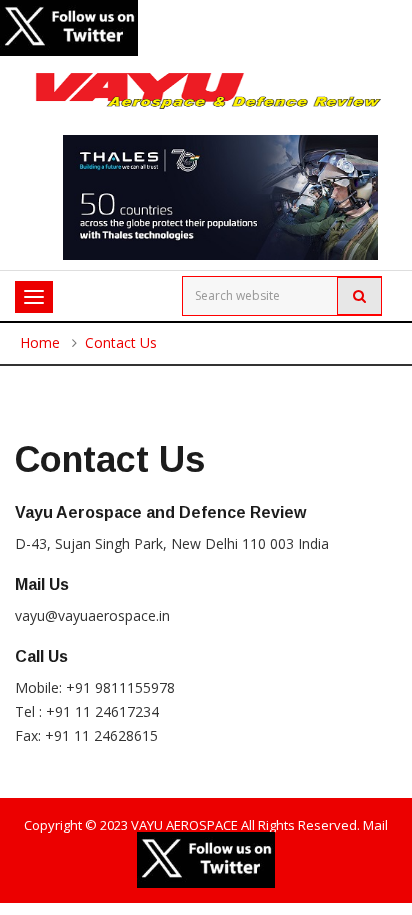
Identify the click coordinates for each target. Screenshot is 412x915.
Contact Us (121, 342)
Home (40, 342)
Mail (375, 825)
